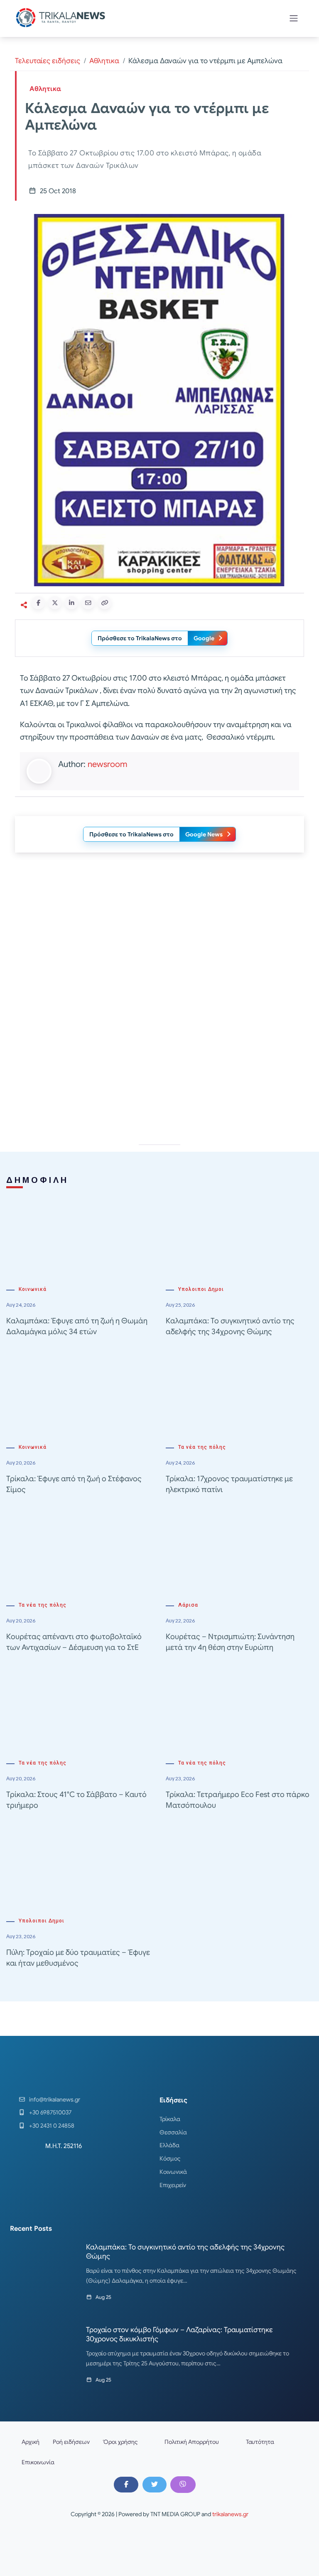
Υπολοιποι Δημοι (201, 1289)
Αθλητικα (104, 61)
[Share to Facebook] (38, 603)
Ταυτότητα (260, 2442)
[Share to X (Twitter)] (55, 603)
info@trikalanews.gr (55, 2099)
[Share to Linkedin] (71, 603)
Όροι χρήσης (120, 2442)
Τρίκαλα (170, 2119)
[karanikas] (159, 943)
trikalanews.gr (230, 2514)
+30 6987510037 (50, 2112)
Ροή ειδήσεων (71, 2442)
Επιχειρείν (173, 2185)
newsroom (107, 764)
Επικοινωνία (38, 2462)
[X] (155, 2485)
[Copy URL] (105, 603)
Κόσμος (170, 2158)
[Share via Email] (88, 603)
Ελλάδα (169, 2145)
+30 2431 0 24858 (52, 2126)
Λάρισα (188, 1605)
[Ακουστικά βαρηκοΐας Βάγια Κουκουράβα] (159, 1062)
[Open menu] (294, 18)
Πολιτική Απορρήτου (192, 2442)
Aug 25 (103, 2297)
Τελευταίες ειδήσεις (48, 61)
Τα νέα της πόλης (202, 1447)
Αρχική (31, 2442)
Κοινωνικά (33, 1289)
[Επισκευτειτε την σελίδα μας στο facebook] (126, 2485)
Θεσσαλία (173, 2132)
